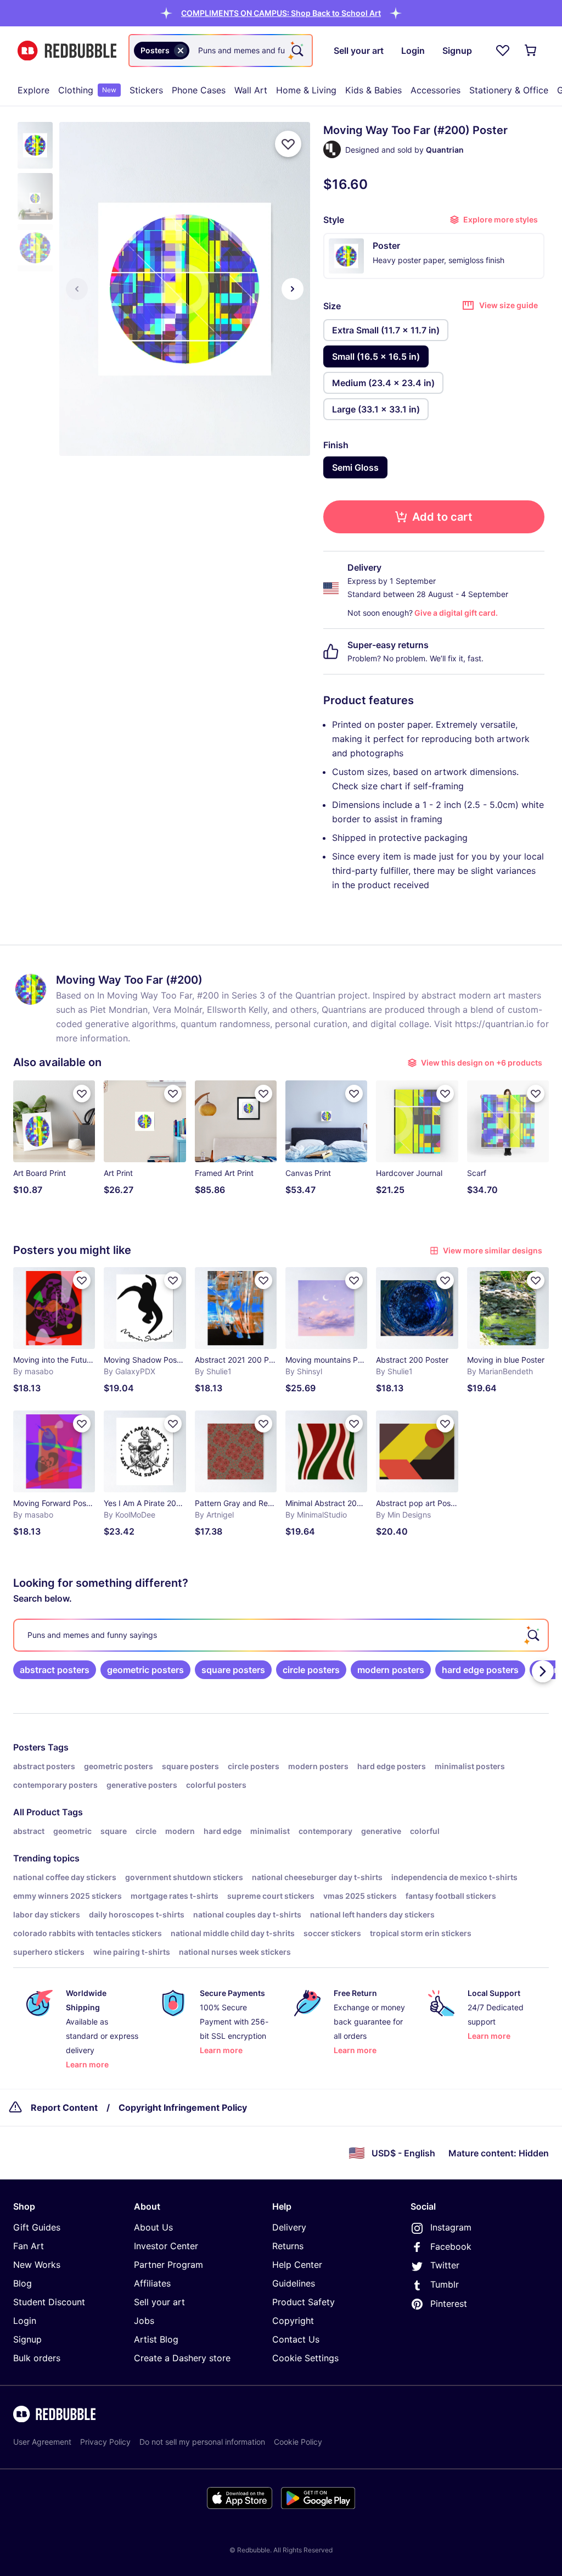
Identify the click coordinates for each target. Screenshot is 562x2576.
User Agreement (42, 2442)
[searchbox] (281, 1635)
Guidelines (294, 2283)
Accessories (435, 90)
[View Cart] (531, 51)
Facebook (451, 2246)
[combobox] (221, 51)
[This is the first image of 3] (77, 289)
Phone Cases (199, 90)
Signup (27, 2339)
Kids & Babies (373, 90)
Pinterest (449, 2304)
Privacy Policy (105, 2442)
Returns (288, 2246)
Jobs (144, 2321)
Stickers (146, 90)
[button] (281, 13)
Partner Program (168, 2265)
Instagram (451, 2227)
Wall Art (251, 90)
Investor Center (166, 2246)
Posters (29, 1747)
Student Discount (49, 2302)
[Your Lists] (503, 51)
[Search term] (296, 51)
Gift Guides (37, 2227)
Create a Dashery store (182, 2358)
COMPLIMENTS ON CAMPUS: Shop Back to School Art (281, 13)
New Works (37, 2265)
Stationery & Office (509, 90)
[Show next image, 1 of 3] (293, 289)
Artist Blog (156, 2339)
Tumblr (445, 2284)
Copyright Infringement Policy (183, 2107)
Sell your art (159, 2302)
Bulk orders (37, 2358)
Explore (33, 90)
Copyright (293, 2321)
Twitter (445, 2265)
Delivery (289, 2227)
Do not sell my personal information (202, 2442)
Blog (23, 2283)
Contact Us (296, 2339)
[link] (55, 1670)
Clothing (87, 90)
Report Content (64, 2107)
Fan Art (29, 2246)
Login (25, 2321)
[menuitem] (33, 90)
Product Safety (304, 2302)
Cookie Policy (298, 2442)
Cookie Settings (305, 2358)
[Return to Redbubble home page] (67, 51)
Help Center (297, 2265)
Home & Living (306, 90)
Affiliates (152, 2283)
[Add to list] (288, 144)
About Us (153, 2227)
